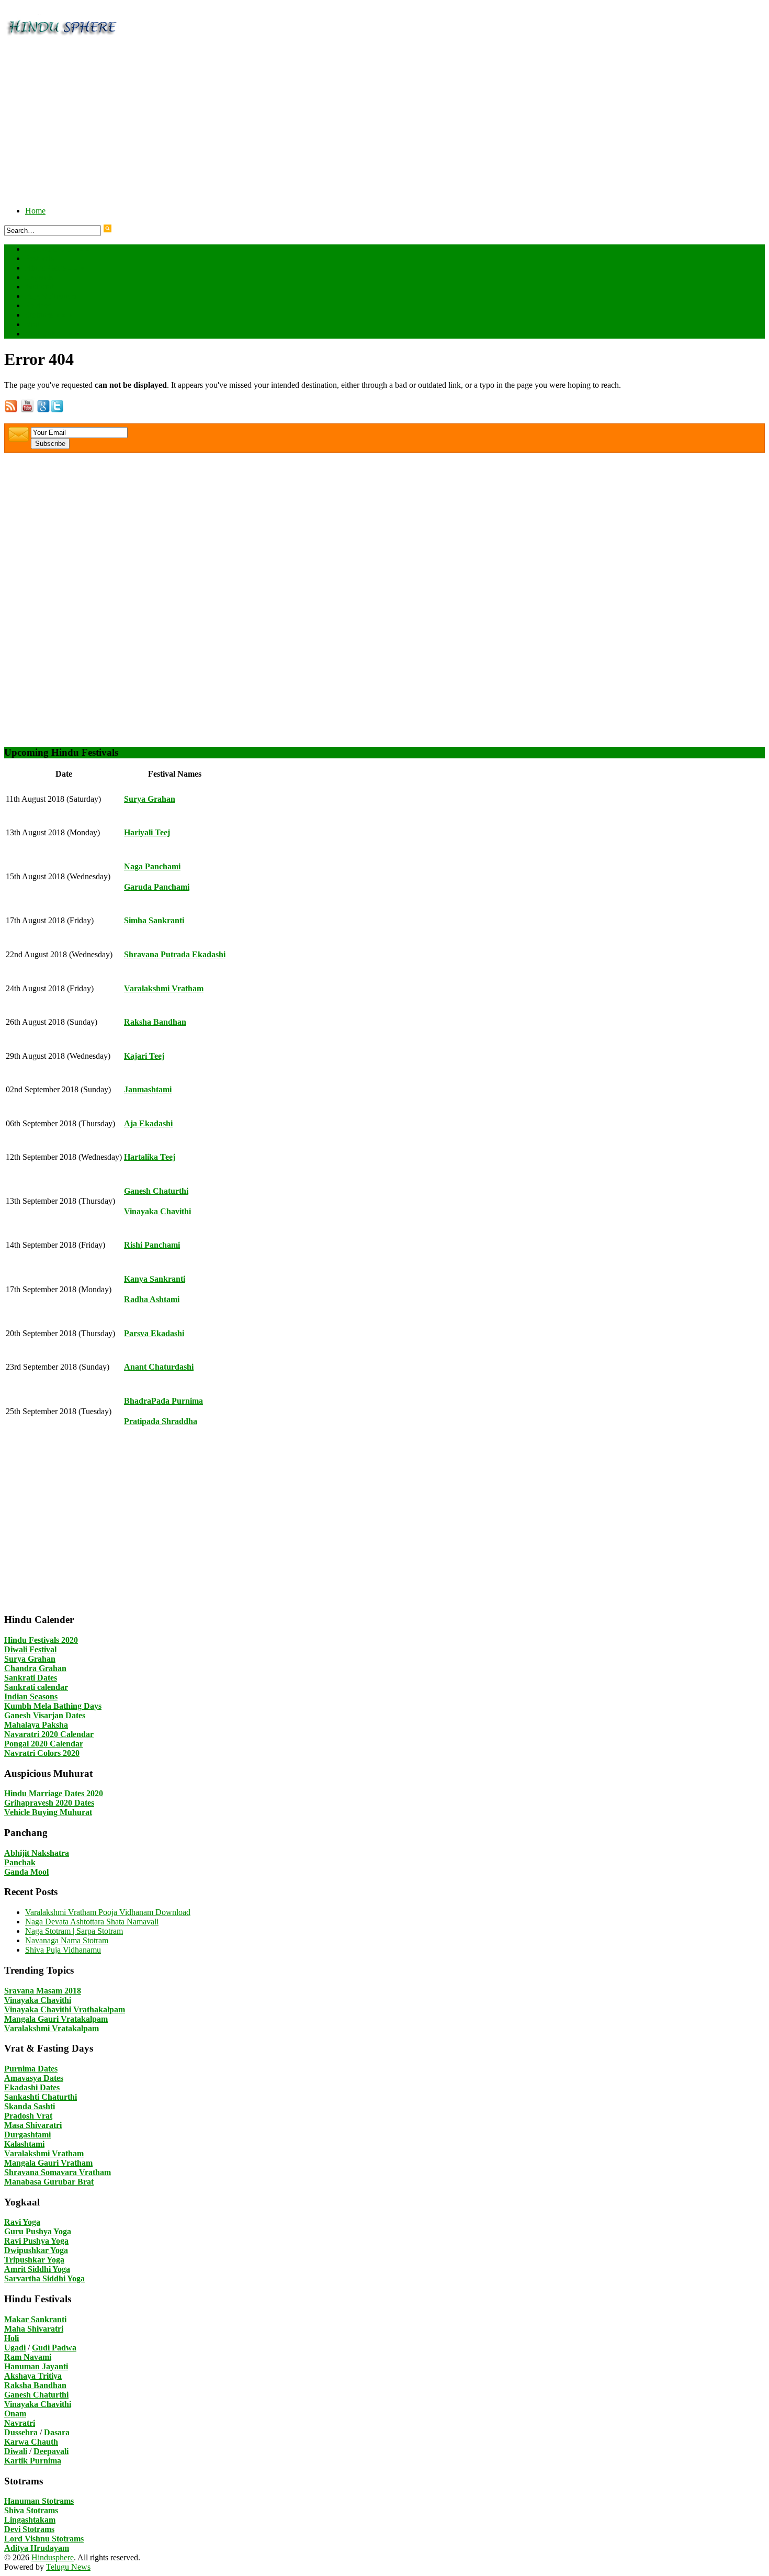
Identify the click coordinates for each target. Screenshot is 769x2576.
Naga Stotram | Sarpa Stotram (74, 1931)
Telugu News (68, 2567)
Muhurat (39, 287)
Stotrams (49, 315)
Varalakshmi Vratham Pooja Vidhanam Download (108, 1912)
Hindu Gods (55, 268)
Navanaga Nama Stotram (67, 1940)
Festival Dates (58, 249)
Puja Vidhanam (50, 296)
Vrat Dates (52, 334)
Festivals (39, 258)
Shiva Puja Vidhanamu (63, 1950)
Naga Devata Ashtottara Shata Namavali (92, 1922)
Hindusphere (53, 2557)
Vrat (32, 324)
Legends (39, 277)
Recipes (38, 305)
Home (35, 211)
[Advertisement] (318, 125)
